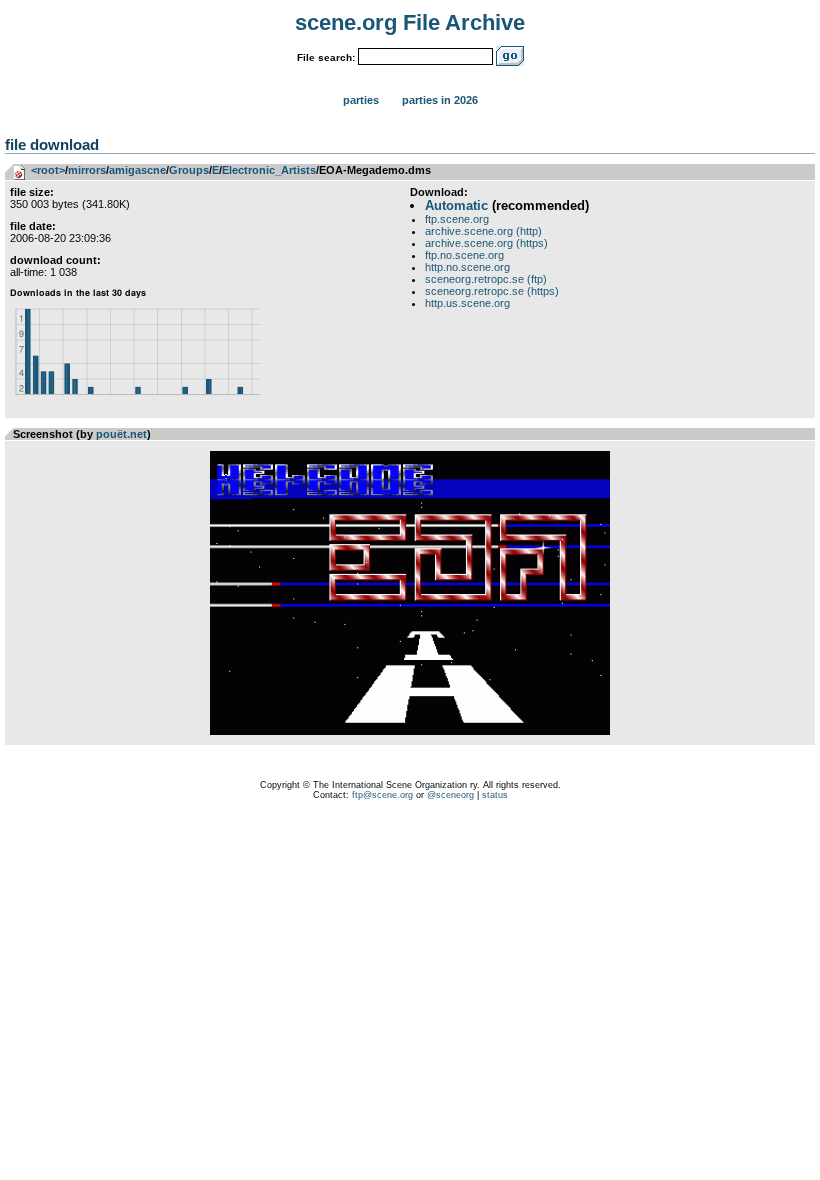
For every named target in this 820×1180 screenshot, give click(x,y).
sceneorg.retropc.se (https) (492, 291)
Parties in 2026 (440, 100)
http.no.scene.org (467, 267)
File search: (326, 57)
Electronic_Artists (269, 170)
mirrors (87, 170)
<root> (48, 170)
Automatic (456, 205)
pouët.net (121, 434)
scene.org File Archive (410, 22)
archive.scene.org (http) (483, 231)
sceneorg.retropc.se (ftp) (486, 279)
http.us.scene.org (467, 303)
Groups (189, 170)
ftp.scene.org (457, 219)
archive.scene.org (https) (486, 243)
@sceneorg (450, 795)
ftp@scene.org (382, 795)
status (495, 795)
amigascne (137, 170)
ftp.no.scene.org (464, 255)
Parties (361, 100)
